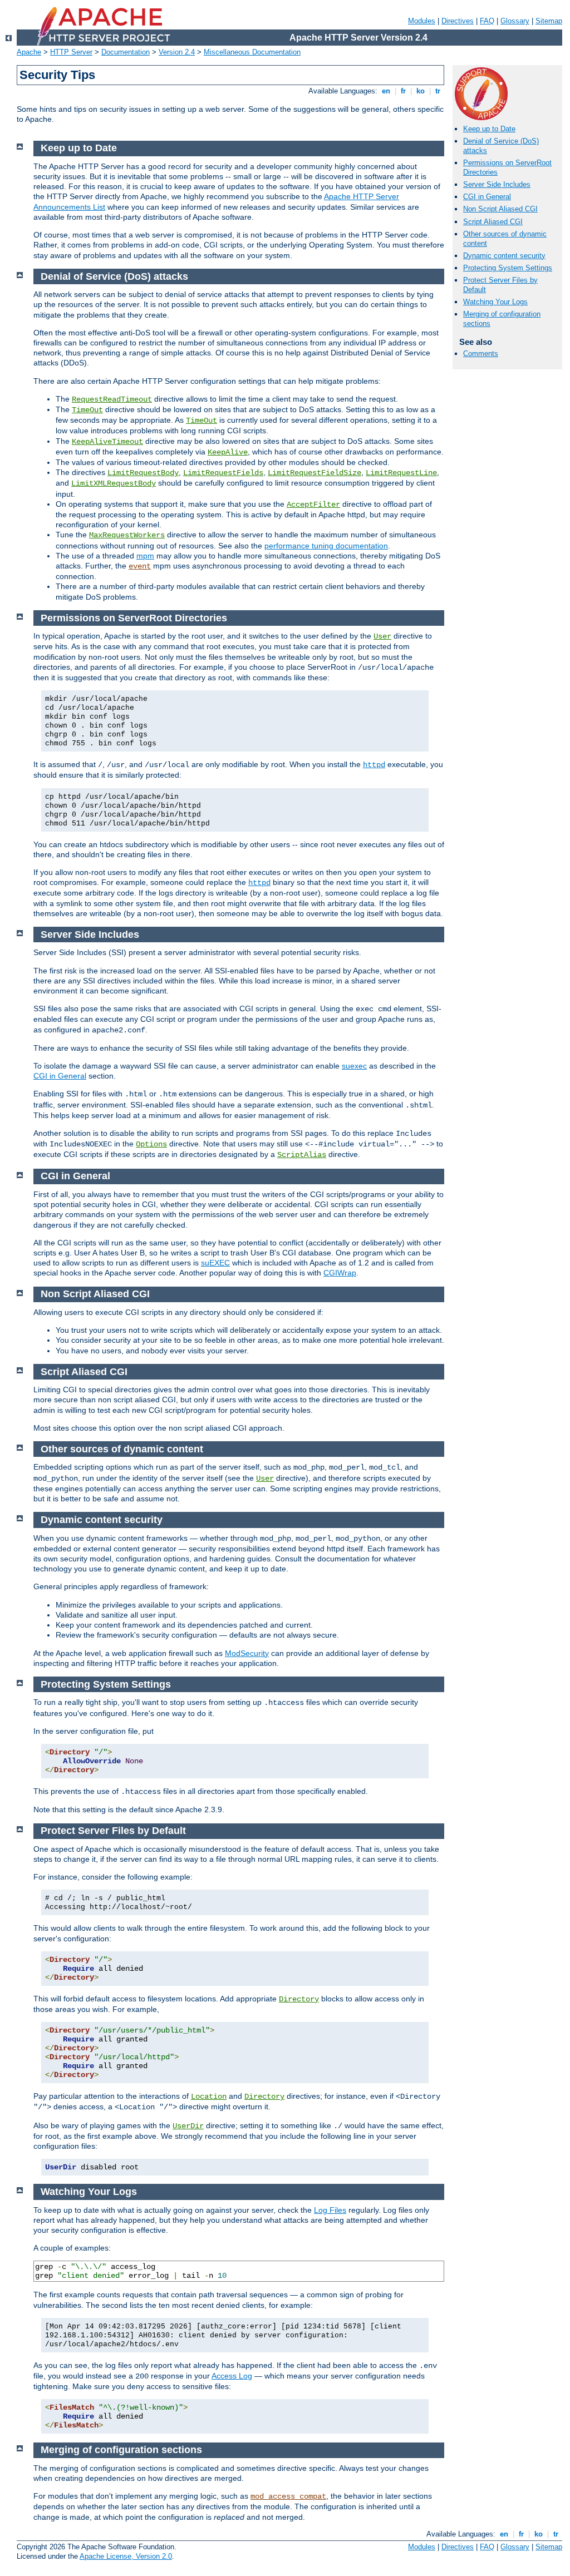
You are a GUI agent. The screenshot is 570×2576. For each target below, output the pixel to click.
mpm (145, 556)
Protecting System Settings (508, 268)
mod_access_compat (288, 2496)
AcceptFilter (313, 505)
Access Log (232, 2376)
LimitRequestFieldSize (315, 473)
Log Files (330, 2210)
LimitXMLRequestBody (114, 483)
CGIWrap (340, 1273)
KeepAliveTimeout (107, 442)
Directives (458, 21)
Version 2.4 (177, 52)
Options (151, 1144)
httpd (374, 765)
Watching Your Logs (495, 302)
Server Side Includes (497, 184)
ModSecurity (247, 1653)
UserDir (188, 2126)
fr (403, 91)
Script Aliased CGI (493, 222)
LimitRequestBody (143, 473)
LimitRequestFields (223, 473)
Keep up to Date (489, 129)
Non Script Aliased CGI (500, 209)
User (382, 636)
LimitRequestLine (401, 473)
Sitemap (549, 21)
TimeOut (87, 410)
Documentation (126, 52)
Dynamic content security (504, 256)
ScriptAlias (302, 1155)
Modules (422, 21)
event (140, 566)
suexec (354, 1066)
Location (209, 2097)
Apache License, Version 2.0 (126, 2556)
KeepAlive (228, 452)
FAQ (487, 21)
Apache (29, 52)
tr (438, 91)
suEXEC (215, 1263)
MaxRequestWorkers (127, 535)
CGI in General (487, 197)
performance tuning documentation (326, 546)
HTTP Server (71, 52)
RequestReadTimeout (112, 399)
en (386, 91)
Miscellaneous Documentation (252, 52)
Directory (299, 1999)
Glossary (515, 21)
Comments (481, 353)
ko (421, 91)
